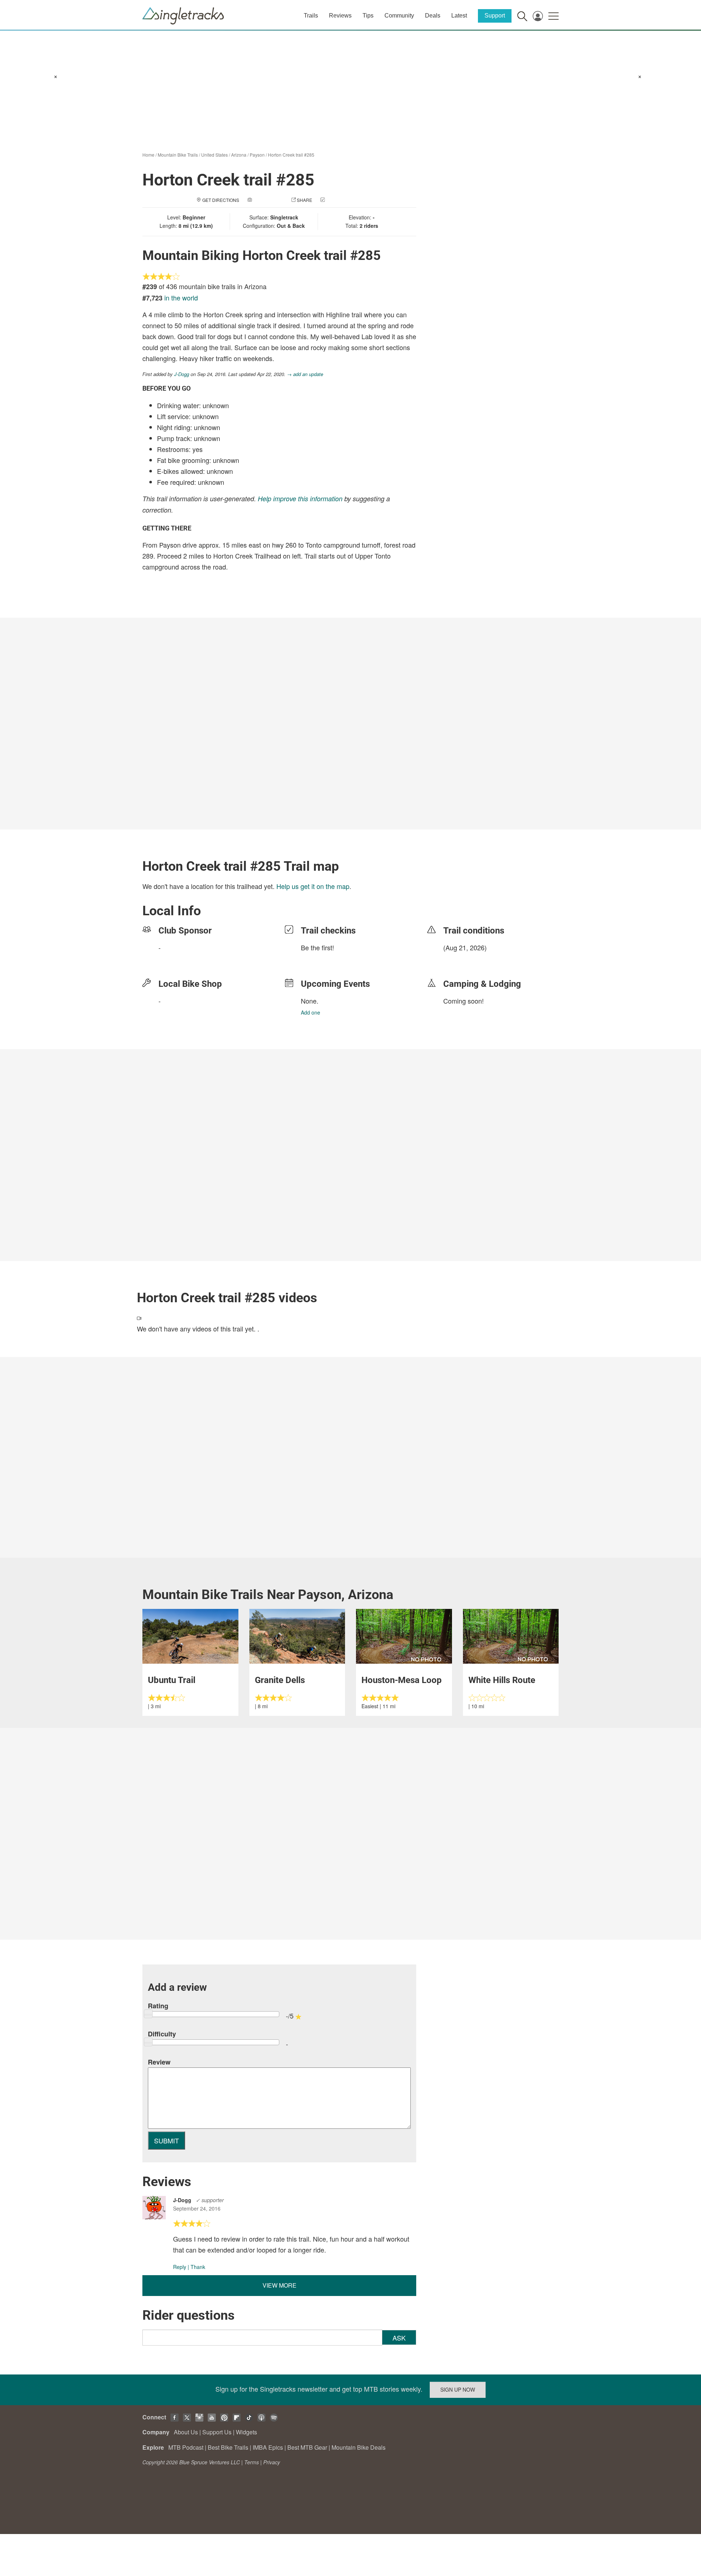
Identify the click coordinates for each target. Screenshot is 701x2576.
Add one (311, 1012)
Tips (368, 16)
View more (279, 2285)
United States (214, 155)
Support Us (217, 2432)
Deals (433, 16)
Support (495, 16)
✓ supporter (210, 2200)
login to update (460, 959)
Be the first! (317, 947)
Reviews (340, 16)
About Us (186, 2432)
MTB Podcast (186, 2447)
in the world (181, 298)
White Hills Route (502, 1680)
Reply (180, 2267)
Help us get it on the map (313, 886)
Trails (311, 16)
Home (148, 155)
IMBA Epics (268, 2447)
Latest (459, 16)
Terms (252, 2462)
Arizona (239, 155)
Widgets (246, 2432)
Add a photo (268, 200)
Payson (257, 155)
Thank (198, 2267)
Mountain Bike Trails (178, 155)
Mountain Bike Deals (359, 2447)
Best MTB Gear (307, 2447)
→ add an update (305, 374)
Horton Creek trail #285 (291, 155)
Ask (399, 2338)
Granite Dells (280, 1680)
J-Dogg (182, 374)
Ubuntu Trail (172, 1680)
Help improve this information (300, 499)
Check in (337, 200)
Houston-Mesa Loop (402, 1680)
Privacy (272, 2462)
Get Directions (221, 200)
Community (399, 16)
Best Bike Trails (228, 2447)
